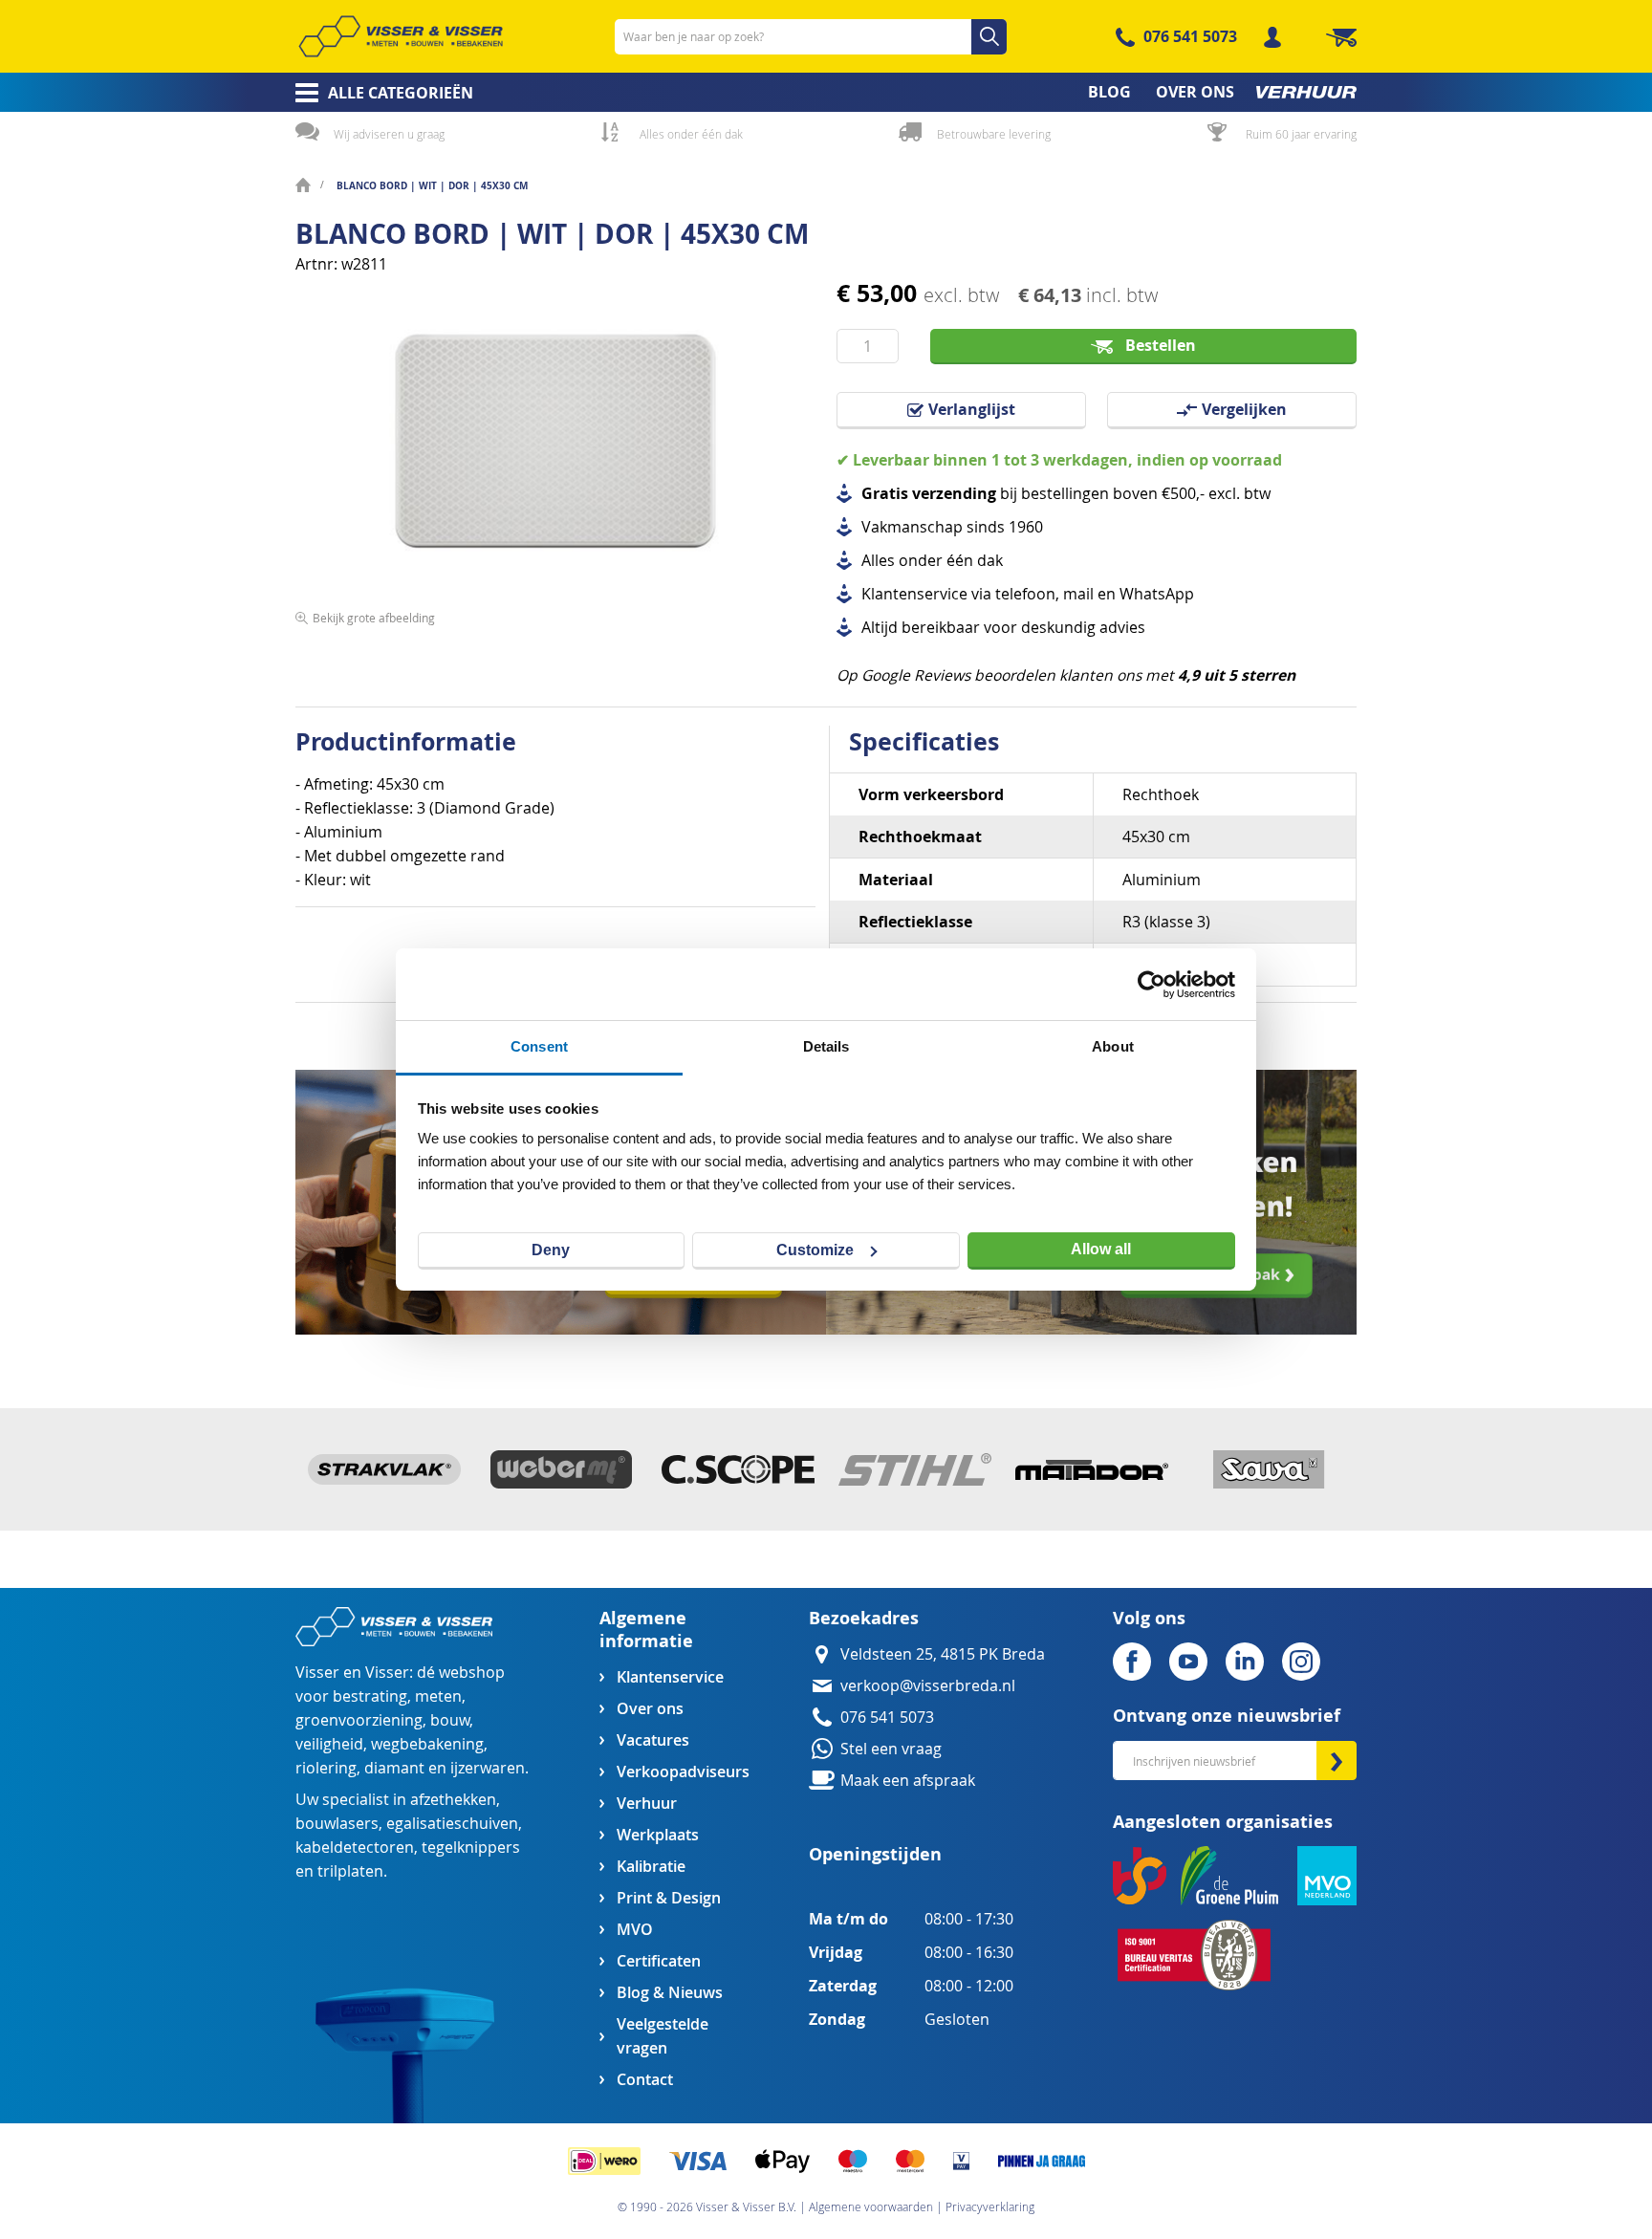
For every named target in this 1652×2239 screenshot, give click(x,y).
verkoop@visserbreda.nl (928, 1686)
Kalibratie (651, 1867)
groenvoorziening (359, 1720)
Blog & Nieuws (670, 1993)
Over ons (650, 1709)
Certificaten (659, 1961)
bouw (450, 1720)
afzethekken (453, 1800)
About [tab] (1113, 1046)
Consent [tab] (539, 1046)
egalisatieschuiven (452, 1824)
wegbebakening (427, 1744)
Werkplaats (658, 1835)
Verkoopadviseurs (683, 1772)
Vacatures (653, 1740)
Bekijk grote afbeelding (374, 618)
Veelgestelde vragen (663, 2036)
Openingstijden (875, 1854)
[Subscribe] (1337, 1761)
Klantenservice (670, 1677)
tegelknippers (471, 1848)
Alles (878, 561)
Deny (551, 1250)
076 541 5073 (1190, 36)
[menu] (826, 92)
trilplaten (350, 1871)
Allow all (1101, 1249)
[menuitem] (378, 93)
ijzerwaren (488, 1768)
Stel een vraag (891, 1749)
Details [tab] (826, 1046)
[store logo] (401, 36)
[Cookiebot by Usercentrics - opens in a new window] (1152, 985)
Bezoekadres (864, 1618)
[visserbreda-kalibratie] (561, 1329)
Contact (645, 2080)
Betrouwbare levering (994, 134)
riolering (326, 1768)
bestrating (370, 1696)
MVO (635, 1930)
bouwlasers (337, 1824)
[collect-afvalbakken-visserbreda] (1091, 1329)
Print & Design (669, 1898)
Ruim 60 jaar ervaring (1301, 134)
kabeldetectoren (355, 1848)
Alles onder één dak (691, 134)
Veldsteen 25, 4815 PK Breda (943, 1654)
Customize (815, 1250)
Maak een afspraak (908, 1781)
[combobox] (811, 37)
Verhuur (647, 1804)
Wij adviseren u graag (389, 134)
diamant (394, 1768)
